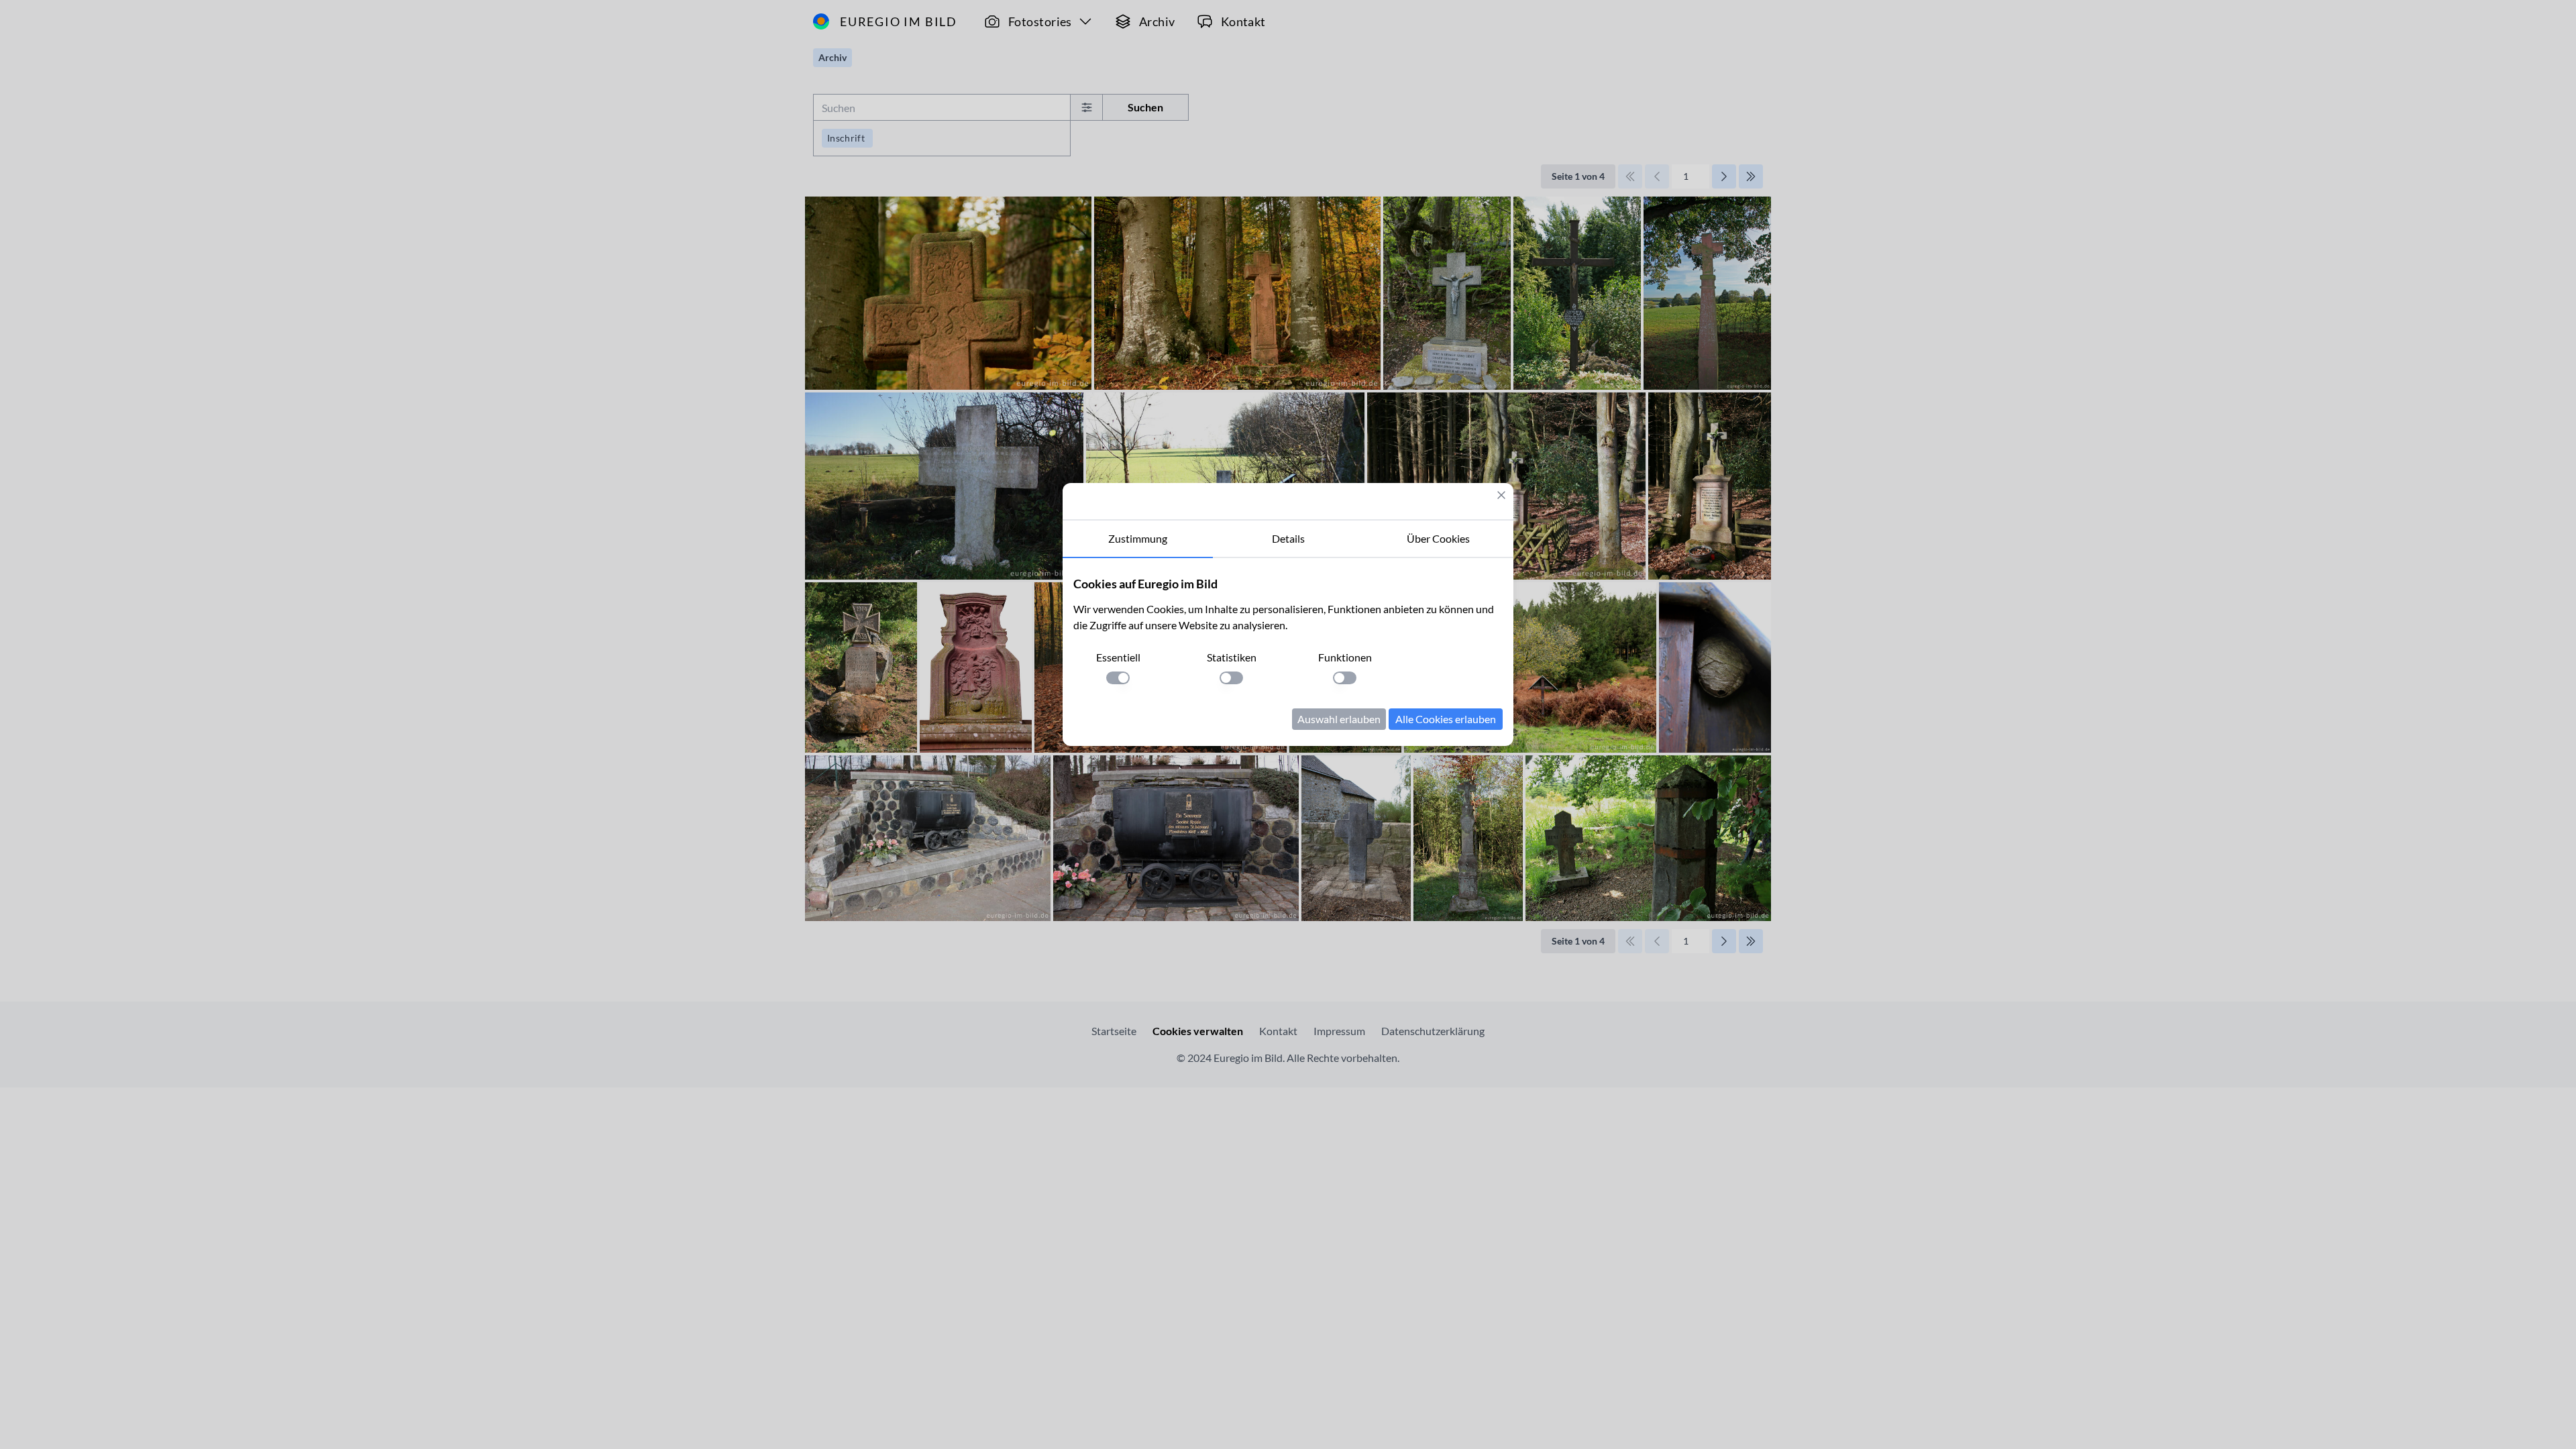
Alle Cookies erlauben (1446, 719)
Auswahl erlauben (1339, 719)
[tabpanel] (1288, 652)
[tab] (1138, 539)
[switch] (1118, 678)
